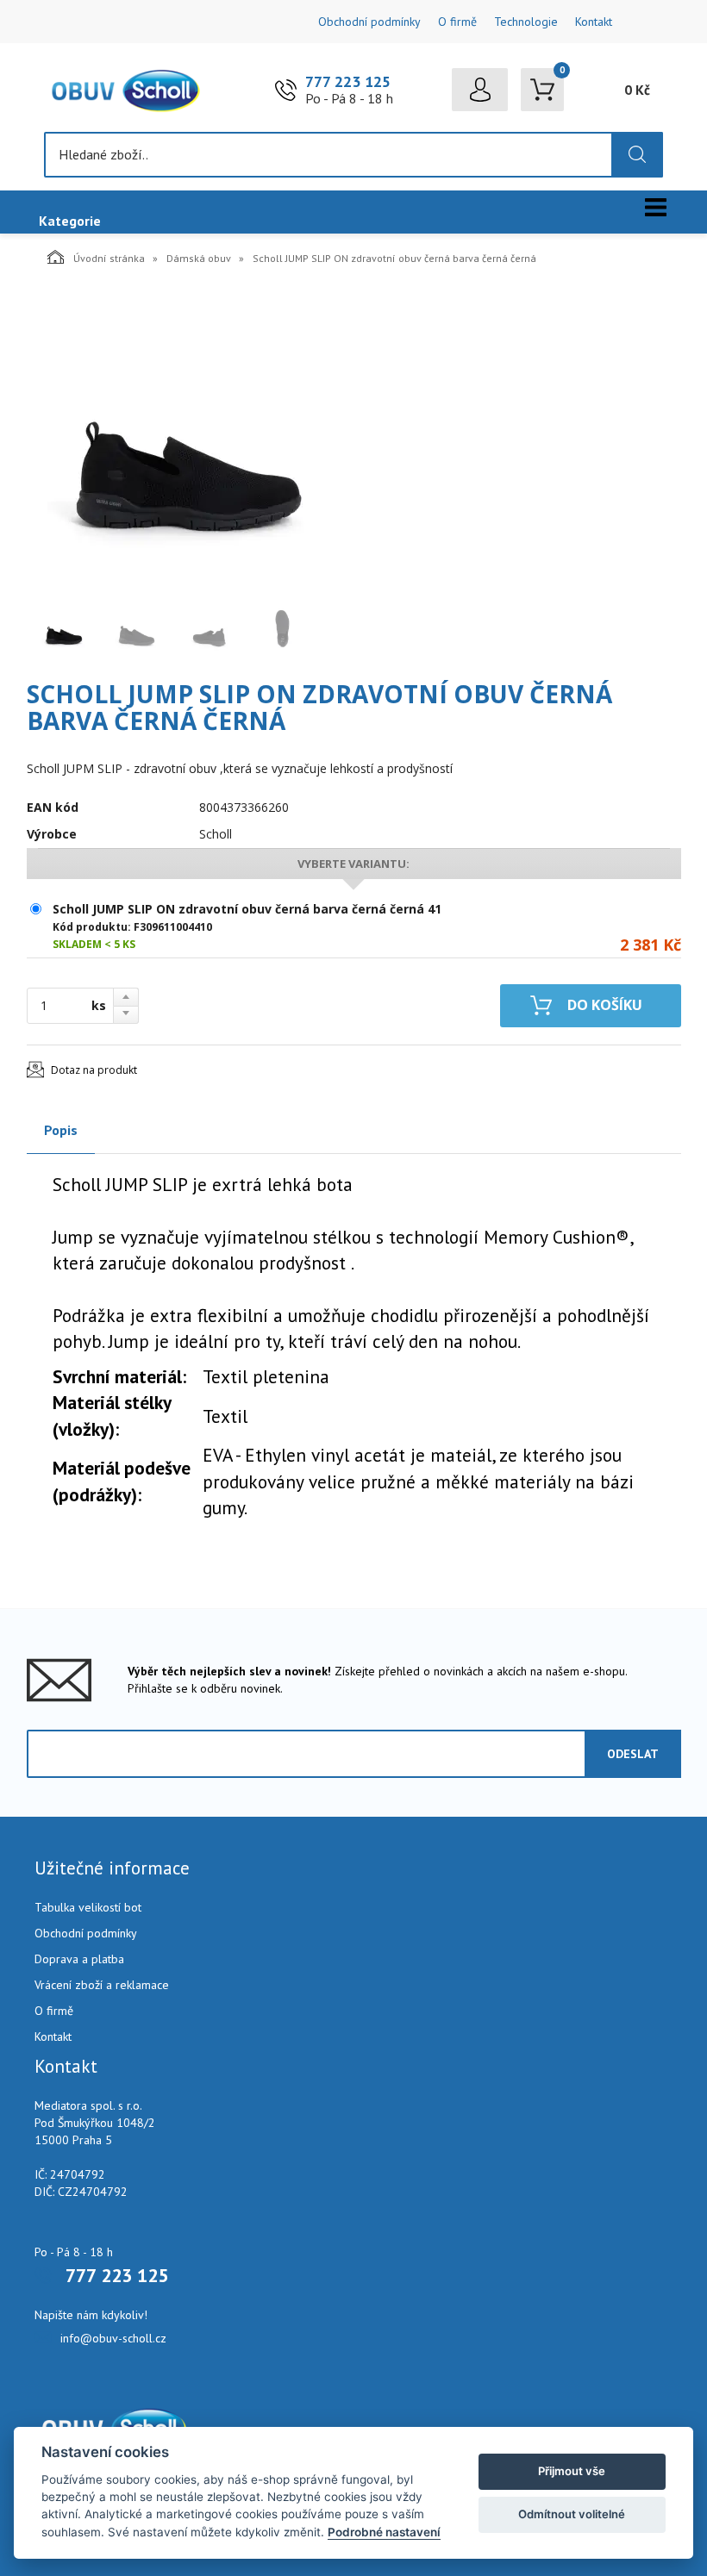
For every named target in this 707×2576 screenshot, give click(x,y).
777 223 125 (348, 81)
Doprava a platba (79, 1959)
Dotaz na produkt (94, 1070)
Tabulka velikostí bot (88, 1907)
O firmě (457, 22)
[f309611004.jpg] (182, 440)
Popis (61, 1130)
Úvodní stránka (109, 258)
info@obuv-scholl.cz (113, 2338)
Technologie (526, 22)
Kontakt (594, 22)
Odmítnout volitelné (572, 2514)
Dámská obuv (199, 258)
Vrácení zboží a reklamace (102, 1985)
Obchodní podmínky (369, 22)
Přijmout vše (572, 2471)
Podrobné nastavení (384, 2532)
